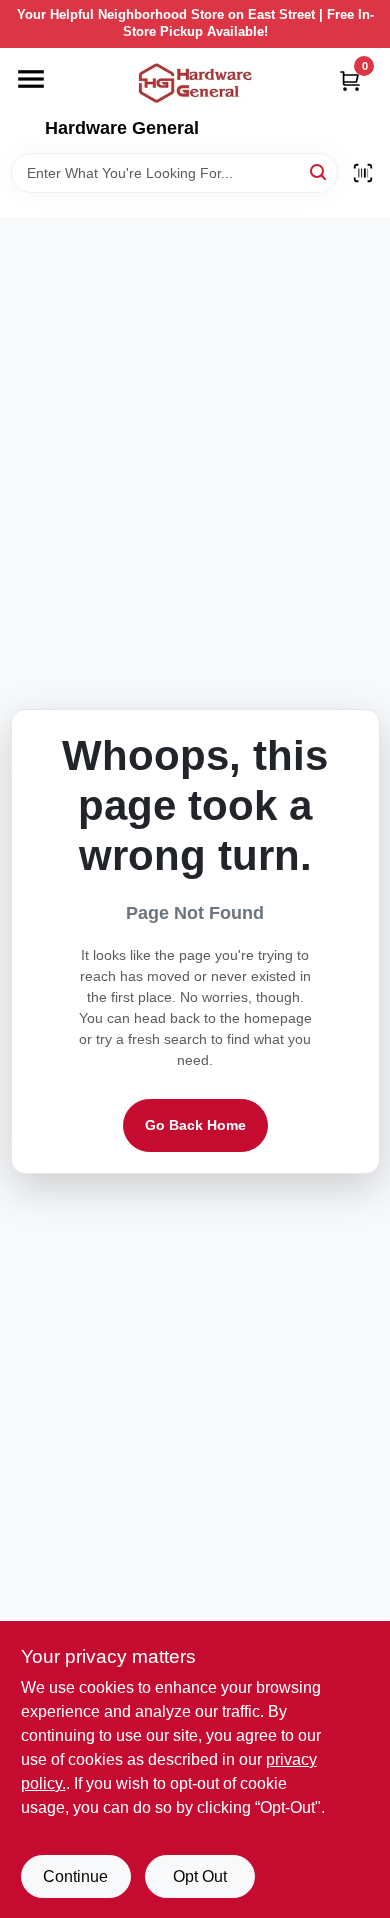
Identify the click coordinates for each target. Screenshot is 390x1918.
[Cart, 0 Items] (350, 80)
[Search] (319, 171)
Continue (75, 1876)
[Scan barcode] (363, 173)
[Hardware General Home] (195, 83)
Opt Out (200, 1876)
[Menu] (31, 79)
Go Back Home (195, 1125)
